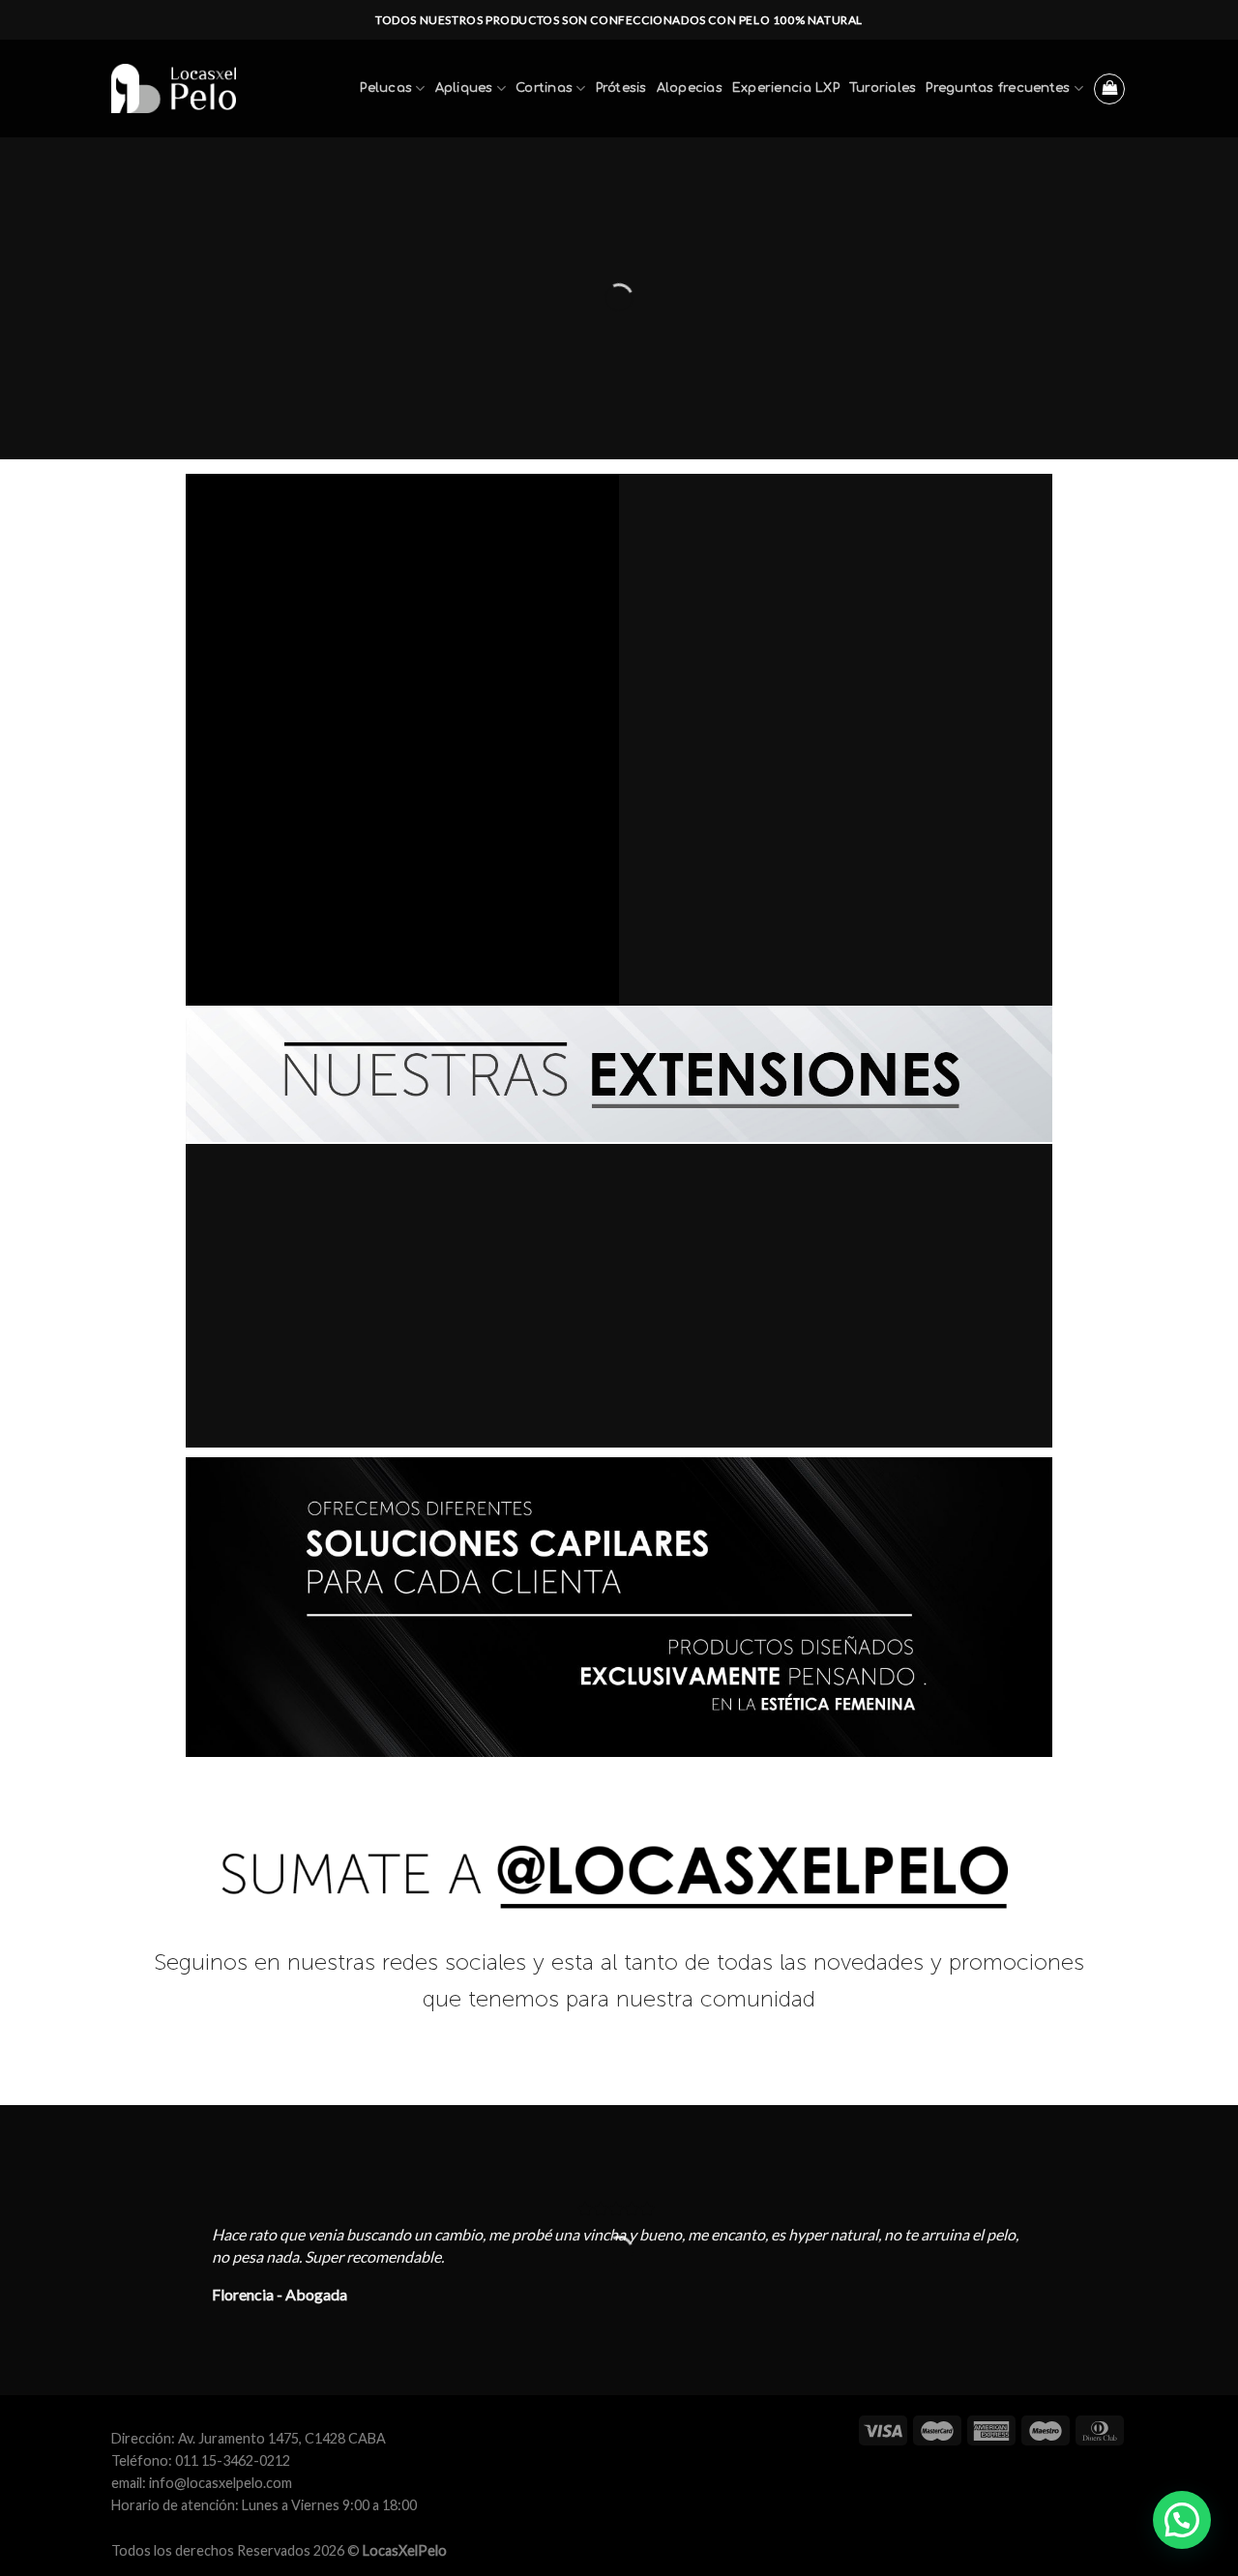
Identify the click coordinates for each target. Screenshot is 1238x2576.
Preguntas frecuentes (998, 88)
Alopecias (690, 88)
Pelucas (386, 88)
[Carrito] (1109, 89)
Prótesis (621, 88)
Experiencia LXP (786, 88)
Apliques (464, 88)
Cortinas (544, 88)
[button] (1182, 2520)
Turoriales (883, 88)
